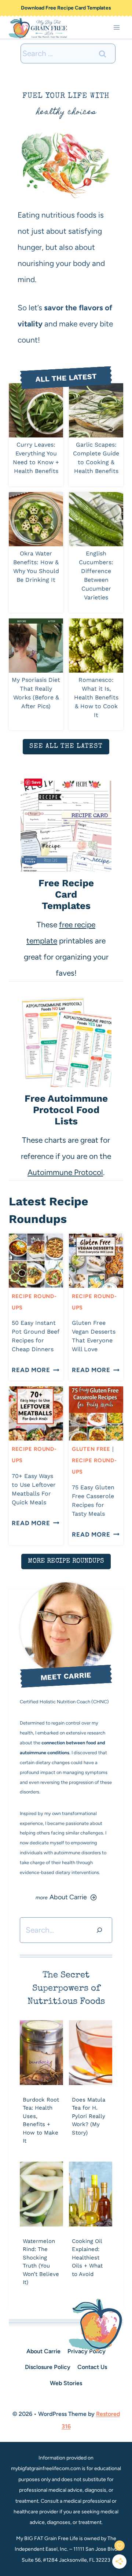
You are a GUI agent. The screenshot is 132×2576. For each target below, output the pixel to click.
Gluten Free (91, 1449)
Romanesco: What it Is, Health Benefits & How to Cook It (96, 697)
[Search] (99, 1930)
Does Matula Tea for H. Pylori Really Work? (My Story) (89, 2116)
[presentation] (36, 410)
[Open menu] (116, 28)
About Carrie (43, 2351)
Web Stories (66, 2383)
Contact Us (92, 2367)
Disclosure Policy (48, 2367)
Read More (33, 1370)
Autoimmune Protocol (65, 1172)
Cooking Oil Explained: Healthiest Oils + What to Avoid (87, 2258)
